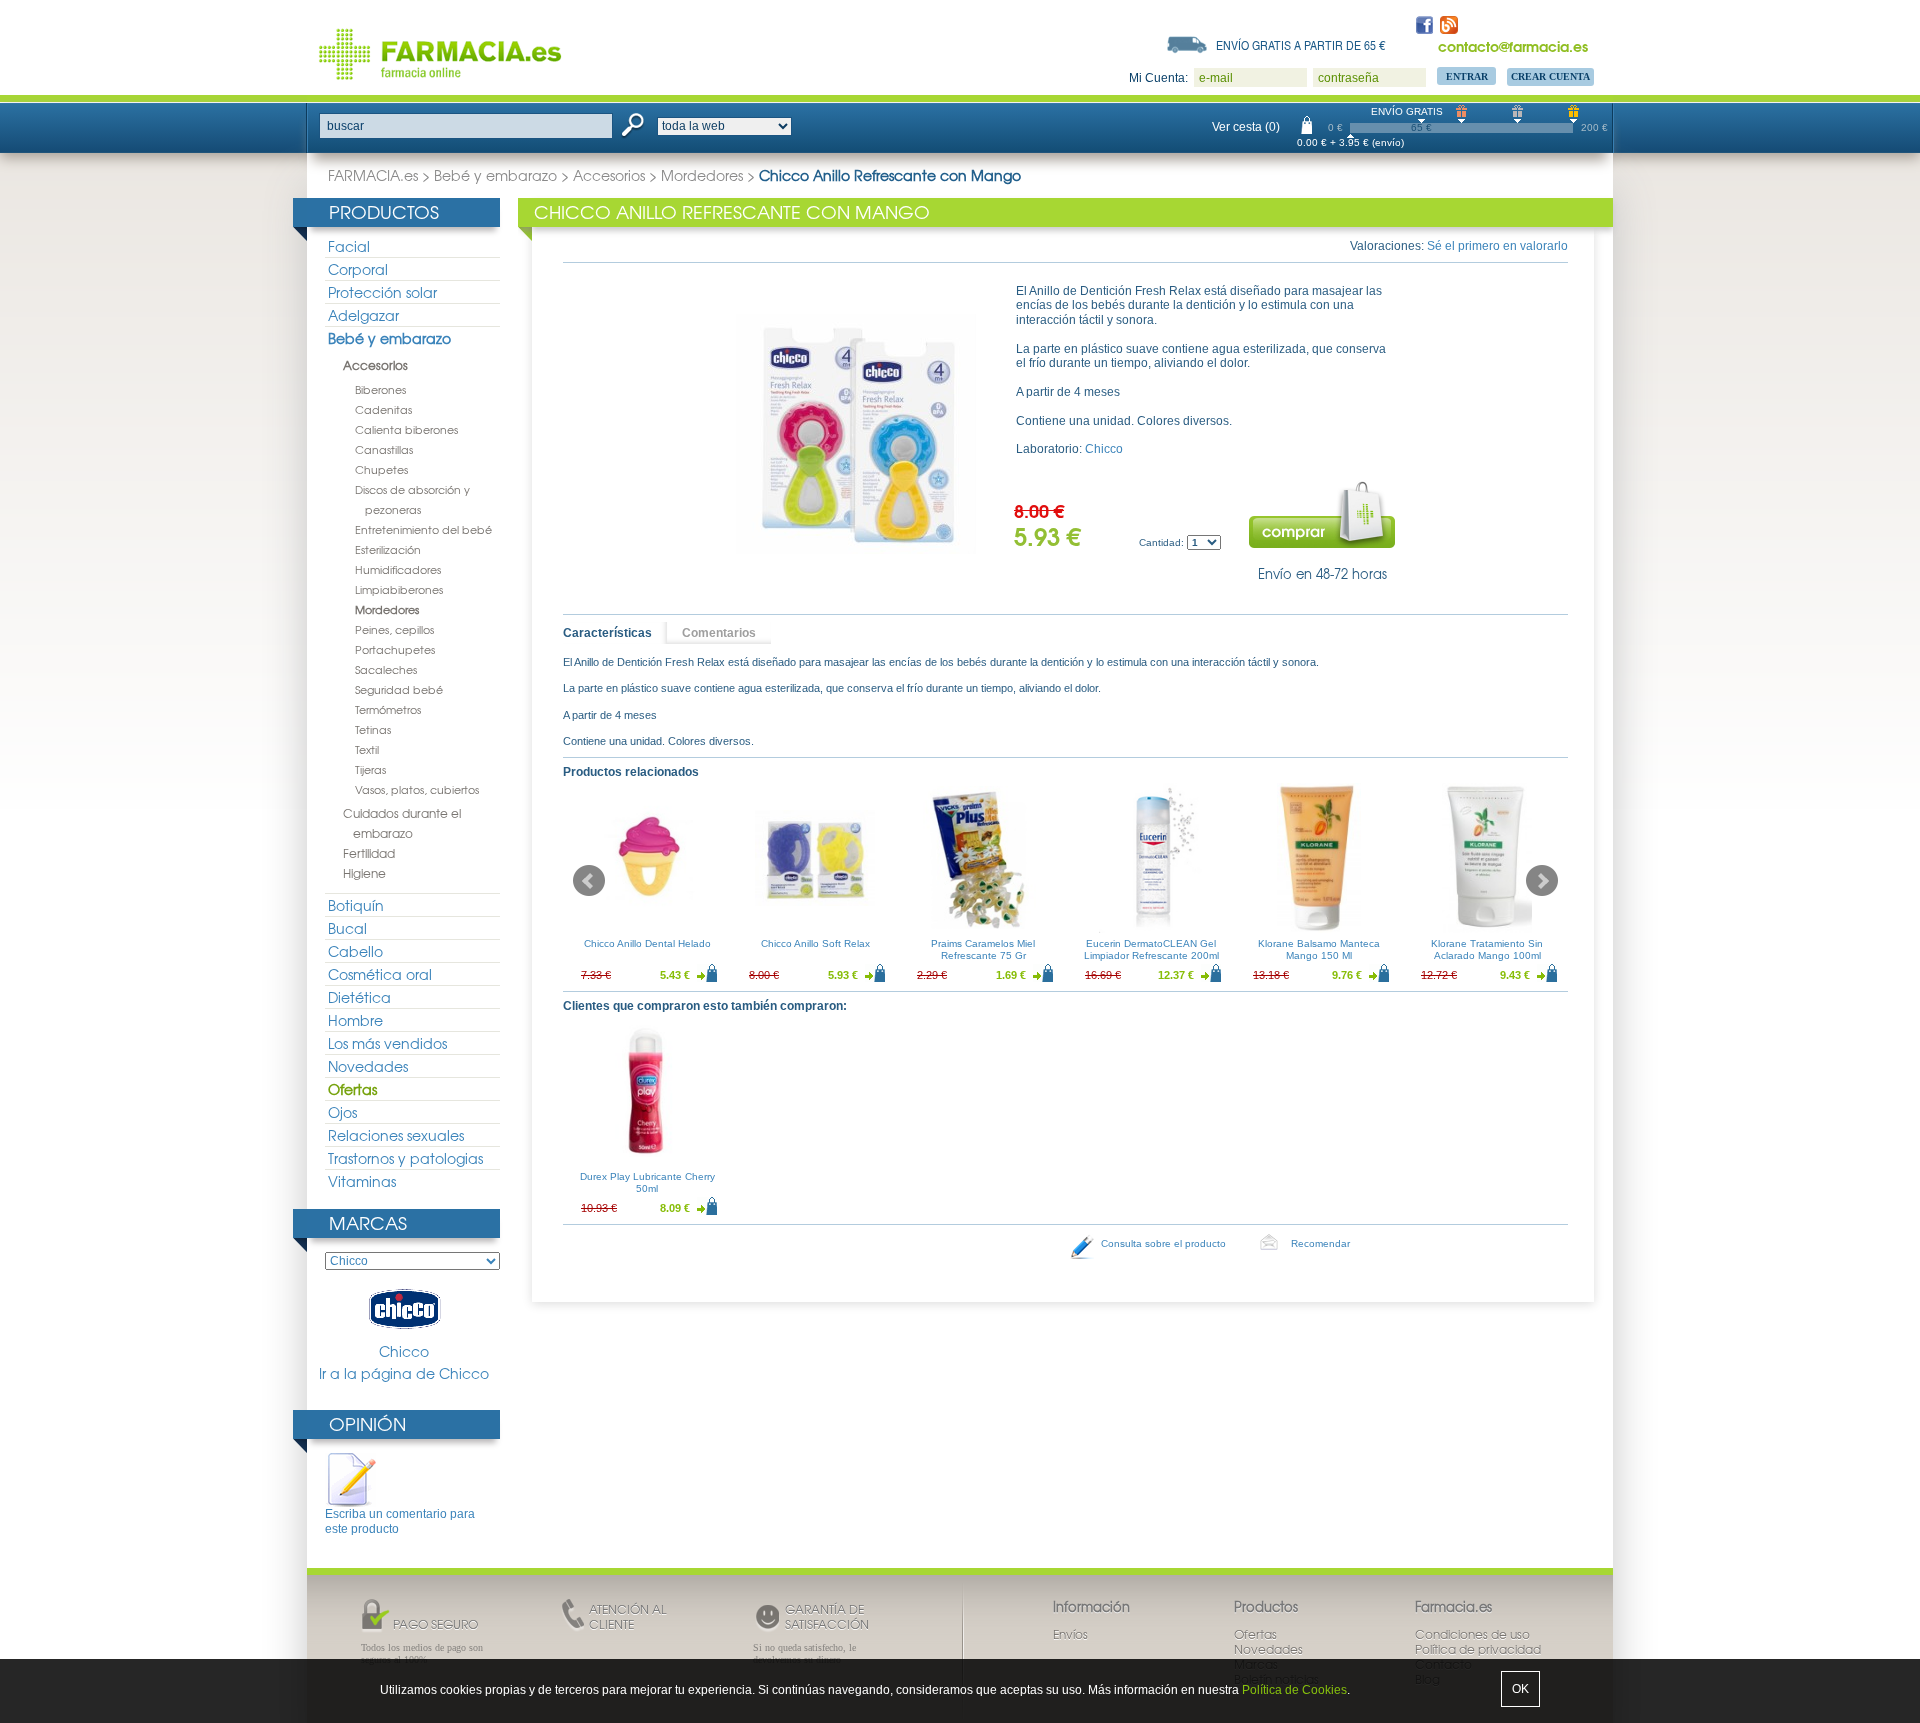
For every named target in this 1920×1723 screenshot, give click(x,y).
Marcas (368, 1222)
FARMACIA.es (373, 175)
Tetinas (373, 729)
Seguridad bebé (399, 689)
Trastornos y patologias (405, 1158)
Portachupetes (395, 649)
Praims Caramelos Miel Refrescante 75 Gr (983, 949)
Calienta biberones (406, 429)
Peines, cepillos (394, 629)
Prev (589, 881)
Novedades (368, 1066)
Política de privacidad (1478, 1649)
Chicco (404, 1351)
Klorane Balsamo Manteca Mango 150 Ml (1319, 949)
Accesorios (609, 175)
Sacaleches (386, 669)
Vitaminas (362, 1181)
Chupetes (381, 469)
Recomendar (1320, 1243)
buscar (345, 126)
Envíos (1070, 1634)
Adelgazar (363, 315)
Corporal (358, 269)
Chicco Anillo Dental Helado (647, 943)
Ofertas (352, 1089)
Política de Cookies (1294, 1690)
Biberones (380, 389)
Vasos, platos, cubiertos (417, 789)
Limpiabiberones (399, 589)
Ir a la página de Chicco (404, 1373)
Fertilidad (369, 853)
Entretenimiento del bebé (423, 529)
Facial (349, 246)
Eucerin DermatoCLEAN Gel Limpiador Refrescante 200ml (1151, 949)
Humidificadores (398, 569)
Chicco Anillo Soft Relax (815, 943)
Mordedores (702, 175)
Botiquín (356, 905)
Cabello (355, 951)
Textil (367, 749)
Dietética (359, 997)
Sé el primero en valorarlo (1497, 246)
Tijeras (370, 769)
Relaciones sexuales (396, 1135)
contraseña (1348, 78)
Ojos (342, 1112)
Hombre (355, 1020)
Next (1542, 881)
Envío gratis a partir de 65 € (1301, 45)
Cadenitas (383, 409)
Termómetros (388, 709)
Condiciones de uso (1472, 1634)
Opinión (367, 1423)
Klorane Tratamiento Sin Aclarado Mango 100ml (1487, 949)
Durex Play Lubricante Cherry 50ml (647, 1182)
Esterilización (388, 549)
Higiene (364, 873)
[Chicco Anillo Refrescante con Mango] (856, 434)
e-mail (1216, 78)
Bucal (347, 928)
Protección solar (382, 292)
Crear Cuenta (1550, 76)
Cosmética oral (380, 974)
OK (1520, 1689)
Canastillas (384, 449)
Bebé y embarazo (495, 175)
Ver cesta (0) (1246, 127)
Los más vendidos (387, 1043)
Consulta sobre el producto (1163, 1243)
